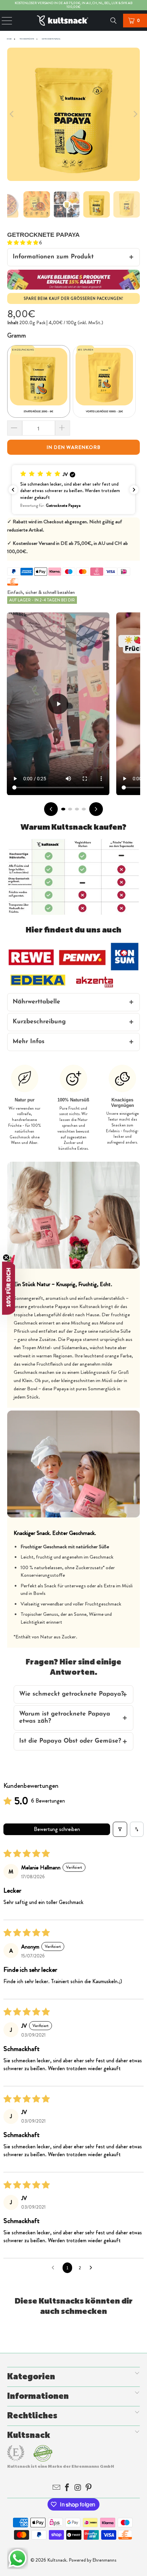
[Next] (135, 114)
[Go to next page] (93, 2268)
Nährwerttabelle (36, 1002)
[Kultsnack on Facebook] (68, 2488)
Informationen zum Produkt (53, 257)
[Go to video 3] (77, 809)
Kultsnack (57, 2560)
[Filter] (120, 1829)
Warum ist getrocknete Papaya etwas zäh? (65, 1718)
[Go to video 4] (84, 809)
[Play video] (58, 704)
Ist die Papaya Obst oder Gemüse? (70, 1741)
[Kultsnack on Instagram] (79, 2488)
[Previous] (12, 114)
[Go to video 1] (63, 809)
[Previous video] (51, 809)
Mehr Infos (29, 1042)
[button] (23, 243)
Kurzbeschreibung (39, 1022)
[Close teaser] (6, 1257)
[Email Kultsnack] (57, 2488)
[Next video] (96, 809)
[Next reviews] (134, 490)
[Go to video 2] (70, 809)
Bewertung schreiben (57, 1829)
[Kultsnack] (74, 21)
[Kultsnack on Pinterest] (89, 2488)
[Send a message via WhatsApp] (18, 2558)
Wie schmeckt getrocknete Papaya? (71, 1694)
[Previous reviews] (13, 490)
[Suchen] (114, 21)
